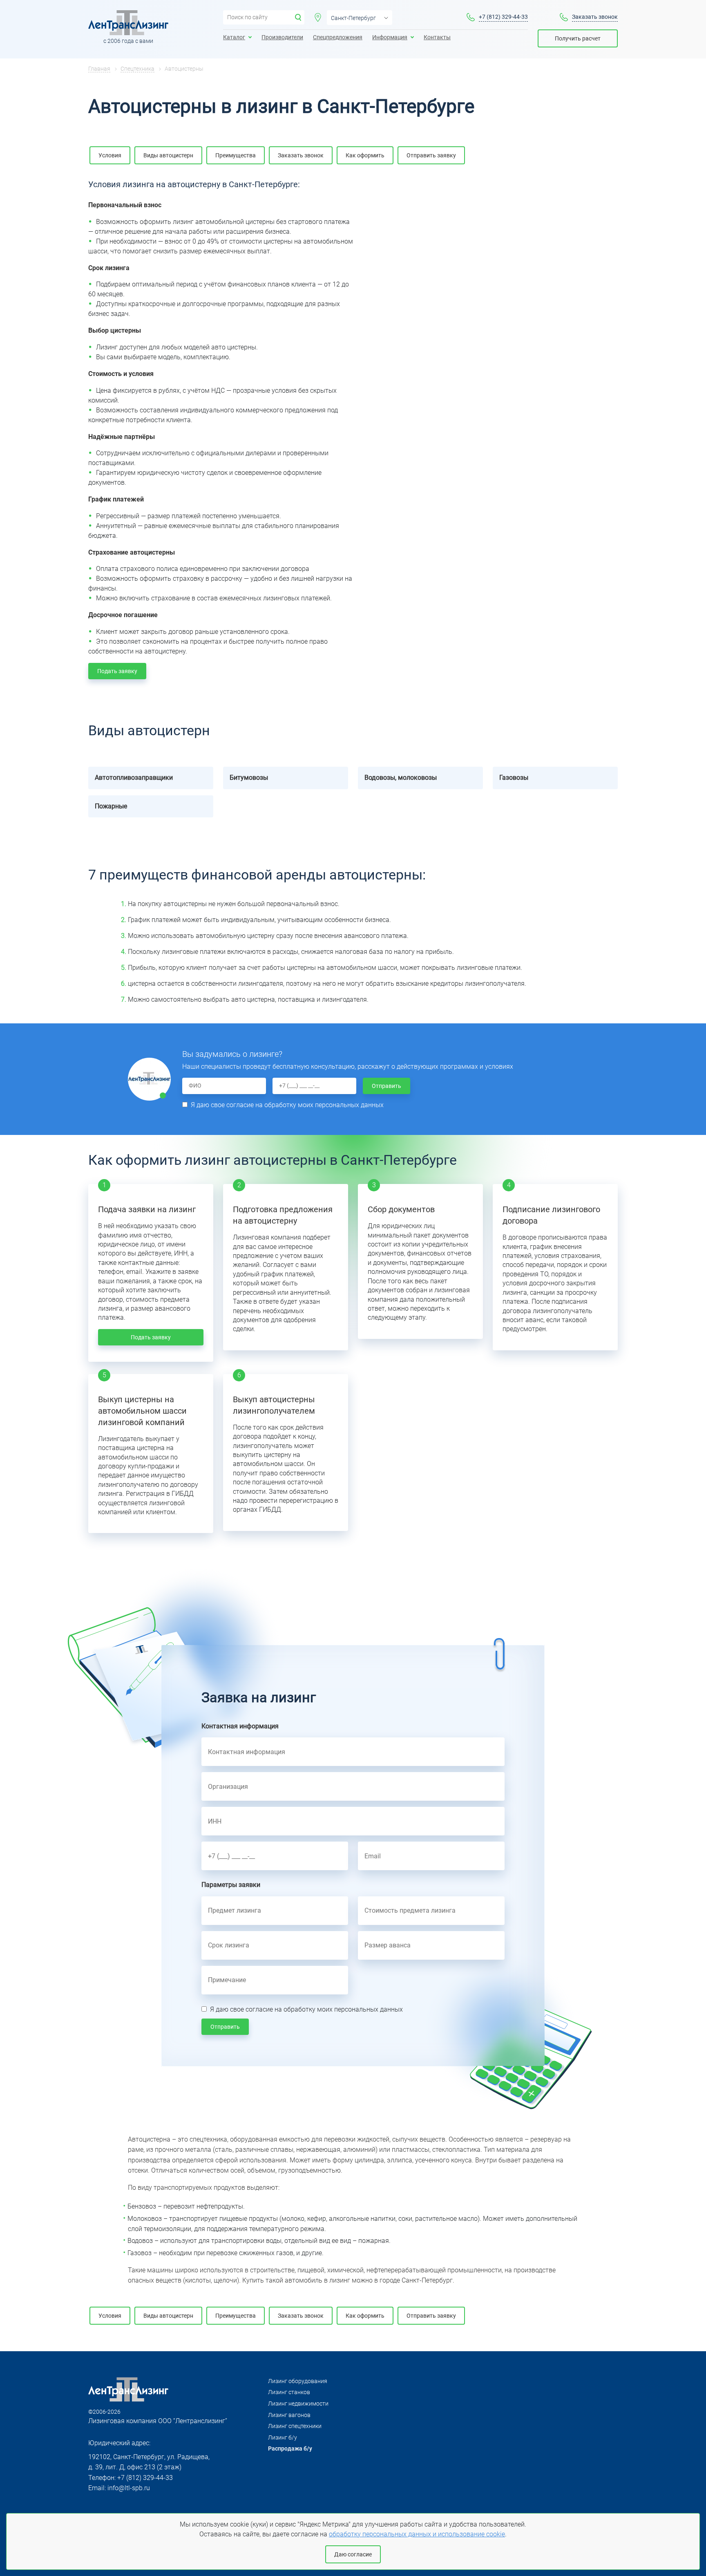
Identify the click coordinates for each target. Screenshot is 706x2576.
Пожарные (111, 806)
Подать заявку (117, 671)
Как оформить (365, 155)
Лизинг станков (289, 2392)
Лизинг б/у (283, 2437)
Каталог (234, 37)
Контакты (437, 37)
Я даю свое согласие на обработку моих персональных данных (287, 1105)
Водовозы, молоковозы (401, 778)
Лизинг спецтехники (295, 2426)
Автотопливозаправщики (134, 778)
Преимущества (236, 155)
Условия (110, 155)
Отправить (387, 1086)
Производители (282, 37)
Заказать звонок (595, 17)
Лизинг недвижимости (298, 2404)
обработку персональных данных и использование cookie (417, 2534)
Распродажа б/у (290, 2448)
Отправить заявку (431, 155)
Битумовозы (249, 778)
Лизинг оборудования (298, 2381)
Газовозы (514, 778)
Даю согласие (353, 2554)
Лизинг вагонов (289, 2415)
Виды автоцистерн (168, 155)
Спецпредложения (338, 37)
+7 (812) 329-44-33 (503, 17)
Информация (390, 37)
